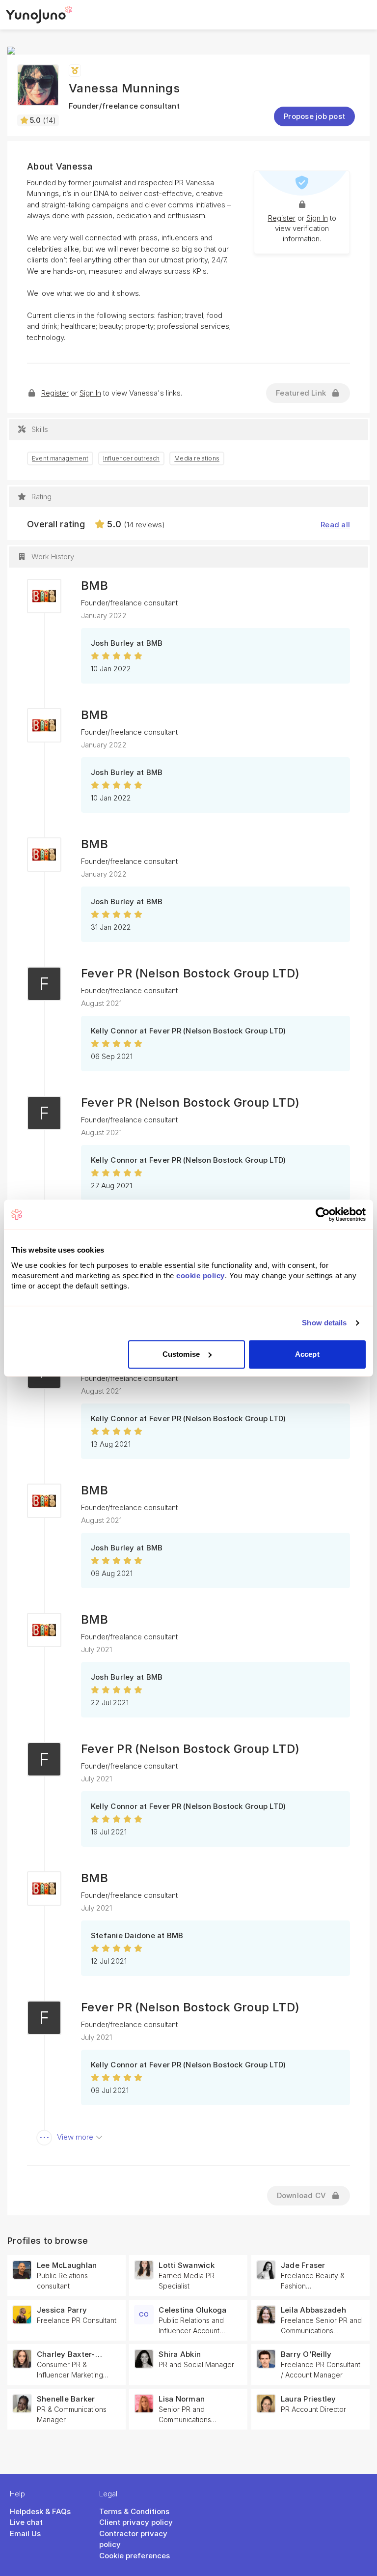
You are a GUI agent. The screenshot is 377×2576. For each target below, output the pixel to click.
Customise (181, 1354)
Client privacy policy (136, 2522)
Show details (324, 1323)
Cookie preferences (135, 2556)
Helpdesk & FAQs (40, 2511)
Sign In (317, 218)
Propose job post (314, 116)
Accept (307, 1354)
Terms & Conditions (134, 2511)
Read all (335, 525)
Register (282, 218)
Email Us (25, 2533)
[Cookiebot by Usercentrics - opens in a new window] (323, 1214)
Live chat (26, 2522)
